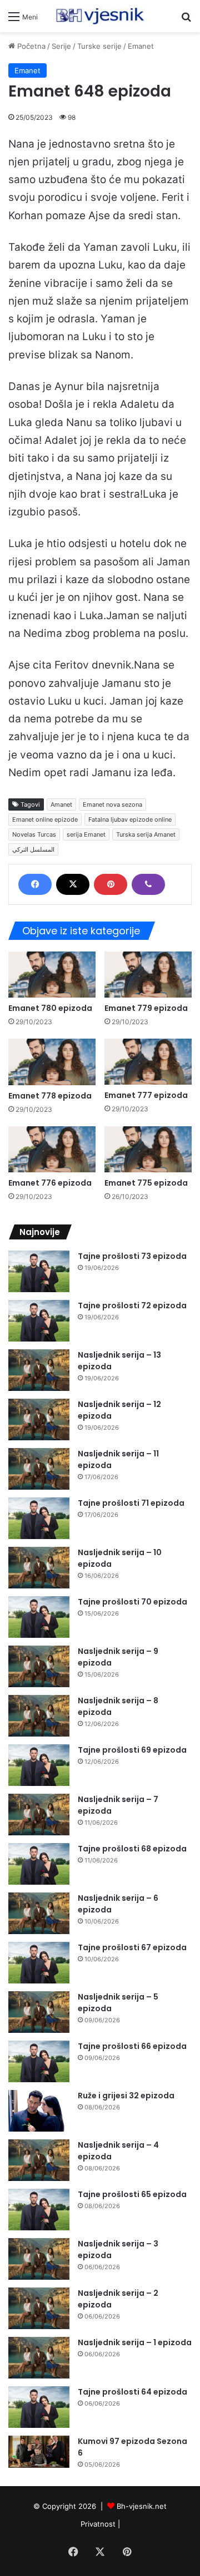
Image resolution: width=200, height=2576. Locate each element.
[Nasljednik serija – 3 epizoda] (39, 2259)
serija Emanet (86, 834)
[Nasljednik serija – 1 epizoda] (39, 2358)
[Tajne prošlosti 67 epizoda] (39, 1963)
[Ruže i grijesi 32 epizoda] (39, 2111)
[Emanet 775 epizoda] (148, 1149)
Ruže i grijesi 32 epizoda (126, 2096)
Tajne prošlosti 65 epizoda (132, 2194)
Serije (61, 46)
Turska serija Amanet (146, 834)
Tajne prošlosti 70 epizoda (132, 1602)
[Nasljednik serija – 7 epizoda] (39, 1815)
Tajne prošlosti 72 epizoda (132, 1305)
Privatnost (98, 2524)
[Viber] (148, 884)
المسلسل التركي (33, 849)
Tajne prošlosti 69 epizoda (132, 1750)
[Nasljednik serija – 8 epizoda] (39, 1716)
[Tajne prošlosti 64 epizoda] (39, 2407)
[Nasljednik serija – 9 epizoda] (39, 1666)
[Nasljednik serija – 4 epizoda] (39, 2160)
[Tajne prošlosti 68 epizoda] (39, 1864)
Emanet (141, 46)
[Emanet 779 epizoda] (148, 975)
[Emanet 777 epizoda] (148, 1062)
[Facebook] (35, 884)
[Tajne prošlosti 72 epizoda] (39, 1321)
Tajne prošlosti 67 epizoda (132, 1947)
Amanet (61, 804)
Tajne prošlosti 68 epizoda (132, 1849)
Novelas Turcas (34, 834)
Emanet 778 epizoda (50, 1096)
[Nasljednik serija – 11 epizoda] (39, 1469)
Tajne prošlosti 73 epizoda (132, 1256)
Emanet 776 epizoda (50, 1183)
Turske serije (99, 46)
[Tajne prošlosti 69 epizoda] (39, 1765)
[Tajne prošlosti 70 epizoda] (39, 1617)
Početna (30, 46)
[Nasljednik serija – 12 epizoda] (39, 1419)
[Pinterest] (111, 884)
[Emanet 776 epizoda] (52, 1149)
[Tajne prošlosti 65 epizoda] (39, 2210)
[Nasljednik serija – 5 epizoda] (39, 2012)
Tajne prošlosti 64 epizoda (132, 2392)
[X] (73, 884)
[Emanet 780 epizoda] (52, 975)
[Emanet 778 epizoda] (52, 1062)
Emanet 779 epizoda (146, 1008)
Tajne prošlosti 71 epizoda (131, 1503)
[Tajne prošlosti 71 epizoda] (39, 1518)
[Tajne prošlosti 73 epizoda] (39, 1271)
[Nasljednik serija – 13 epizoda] (39, 1370)
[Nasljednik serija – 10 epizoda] (39, 1568)
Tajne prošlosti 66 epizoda (132, 2046)
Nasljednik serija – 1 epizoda (135, 2342)
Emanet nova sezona (112, 804)
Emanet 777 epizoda (146, 1095)
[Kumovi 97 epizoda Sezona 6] (39, 2452)
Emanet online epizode (45, 819)
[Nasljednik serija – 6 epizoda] (39, 1913)
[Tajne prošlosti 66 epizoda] (39, 2061)
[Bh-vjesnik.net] (100, 16)
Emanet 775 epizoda (146, 1183)
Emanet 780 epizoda (50, 1008)
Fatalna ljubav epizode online (130, 819)
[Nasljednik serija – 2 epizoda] (39, 2308)
